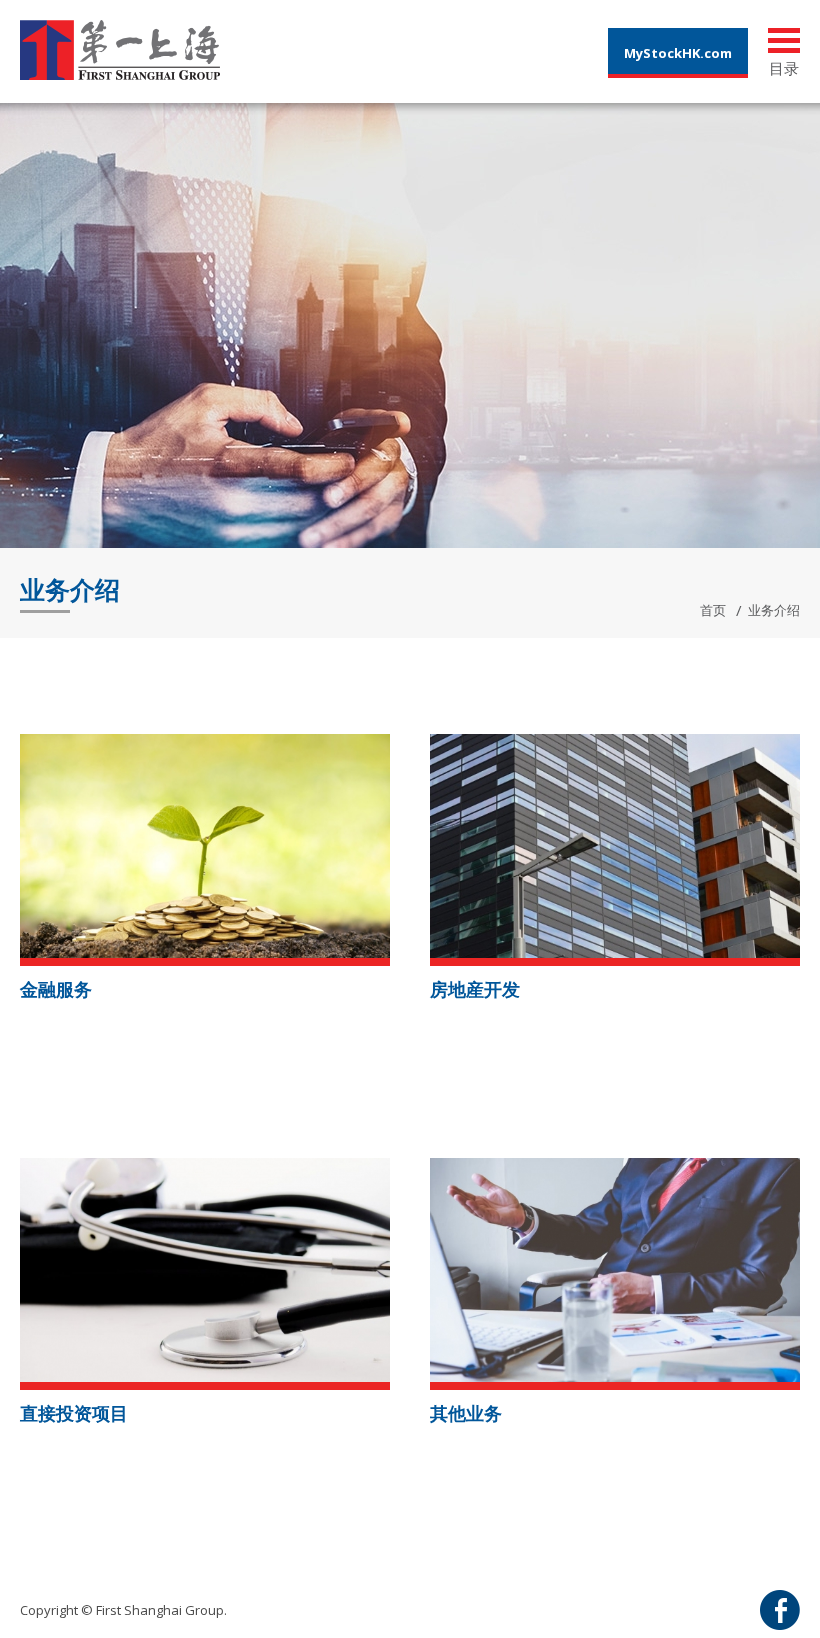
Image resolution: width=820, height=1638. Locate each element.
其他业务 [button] (466, 1413)
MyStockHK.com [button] (678, 53)
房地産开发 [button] (475, 989)
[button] (205, 844)
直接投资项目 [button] (74, 1413)
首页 (713, 610)
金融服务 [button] (56, 989)
